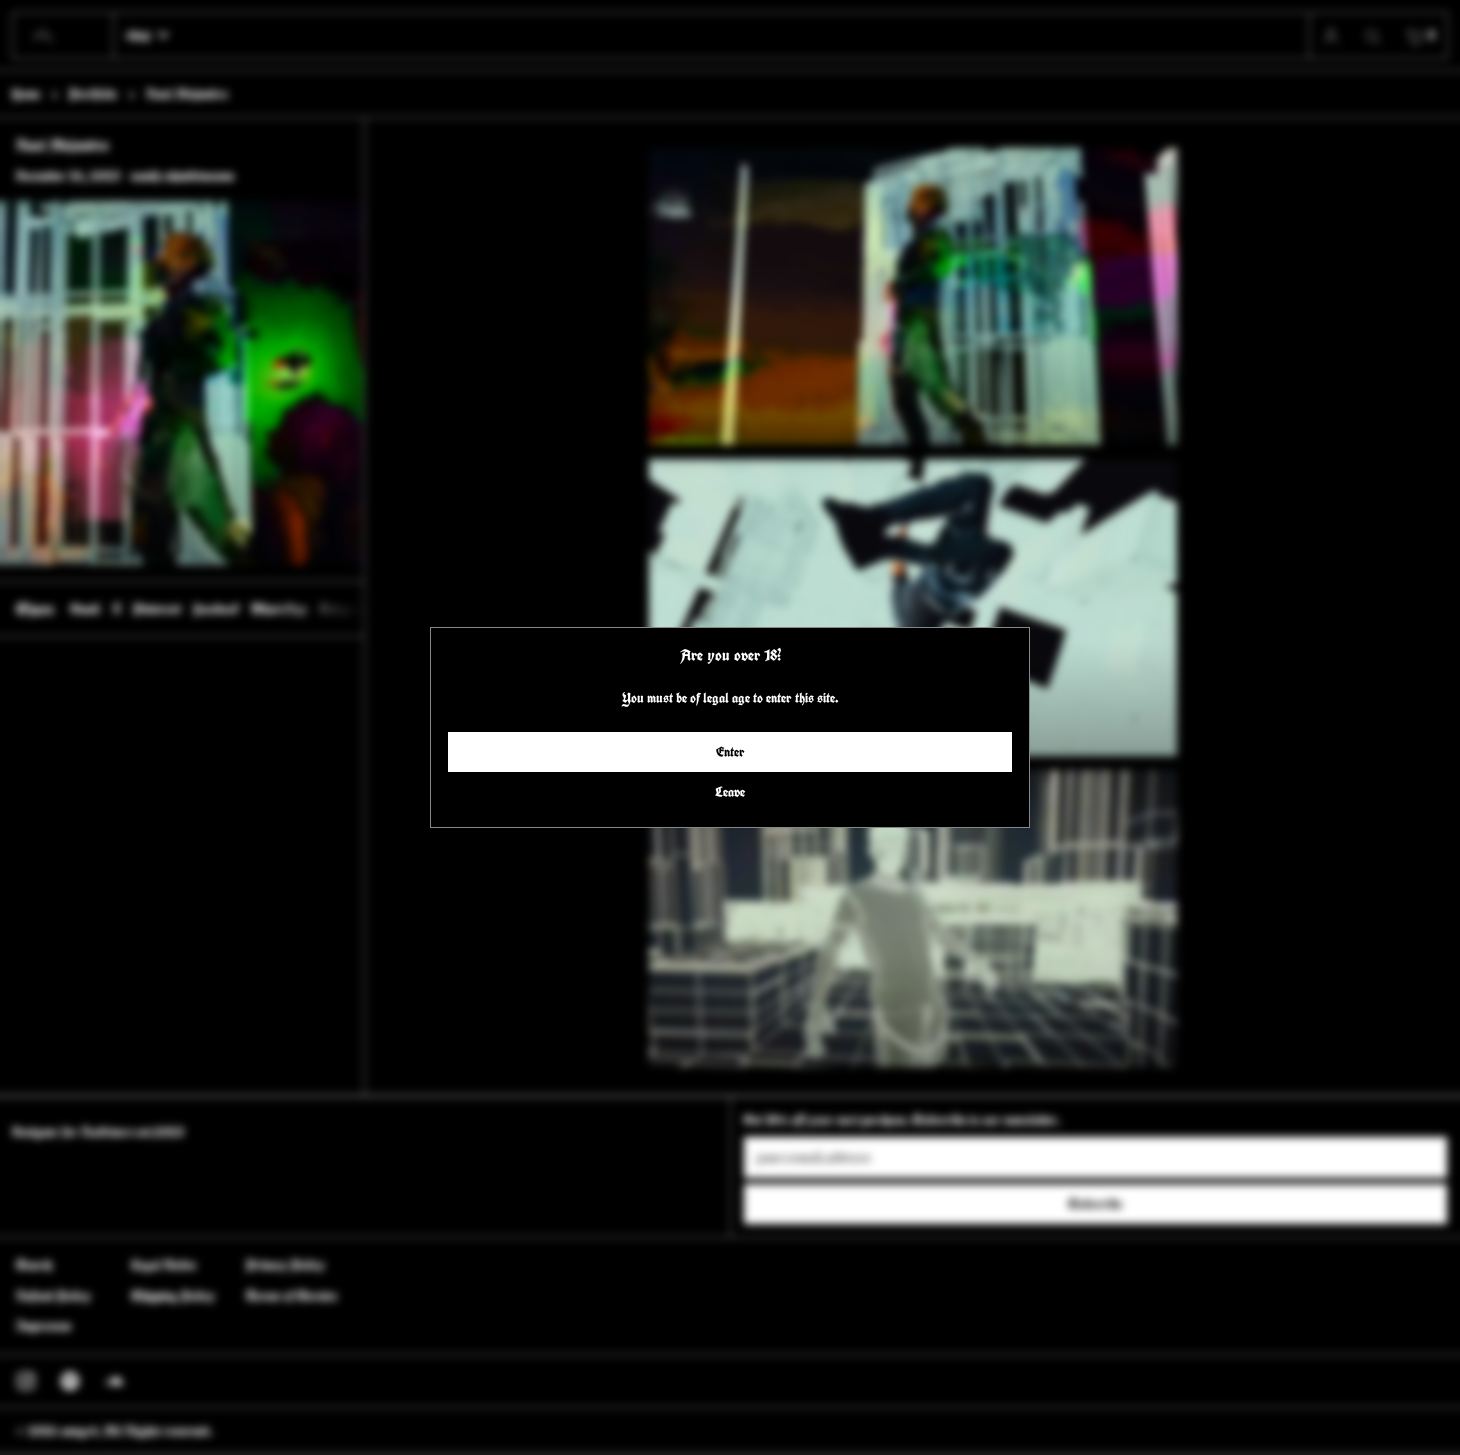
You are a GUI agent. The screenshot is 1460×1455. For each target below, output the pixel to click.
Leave (730, 792)
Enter (730, 752)
